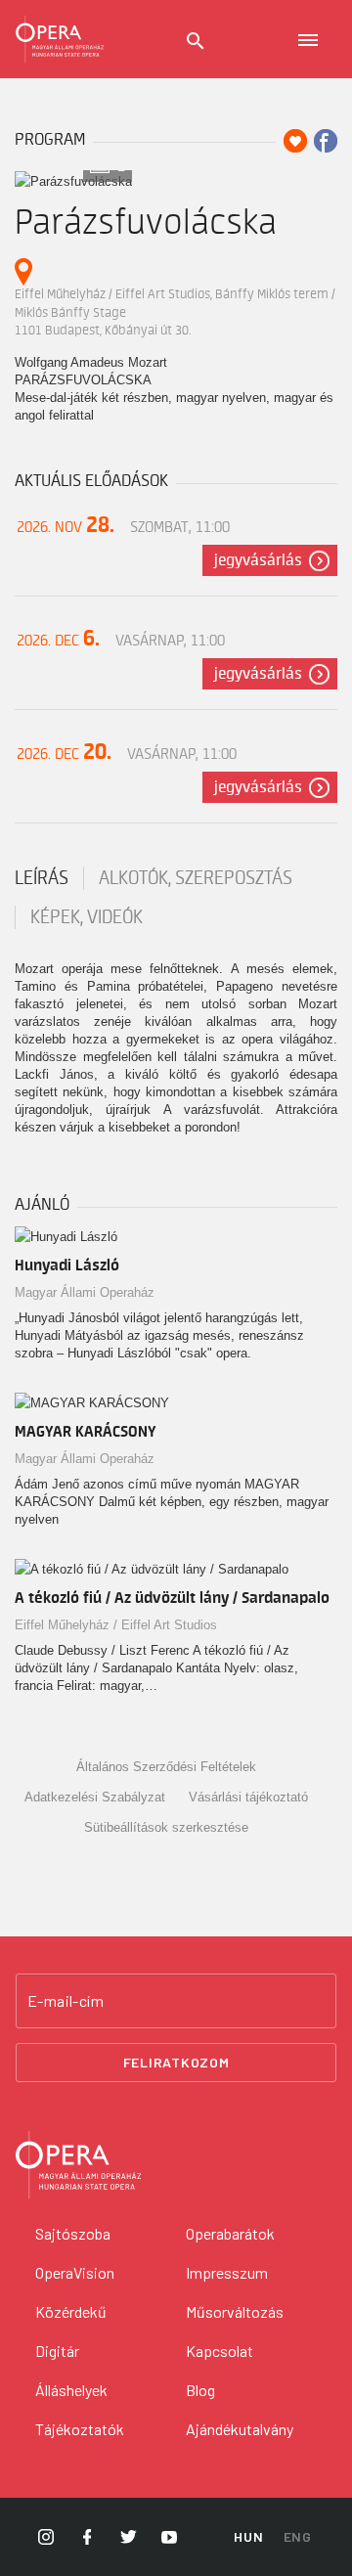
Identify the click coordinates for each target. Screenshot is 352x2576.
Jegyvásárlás (258, 560)
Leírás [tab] (42, 878)
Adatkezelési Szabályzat (95, 1797)
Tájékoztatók (80, 2429)
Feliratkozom (176, 2062)
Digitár (57, 2351)
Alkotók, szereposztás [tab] (196, 878)
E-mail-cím (66, 2001)
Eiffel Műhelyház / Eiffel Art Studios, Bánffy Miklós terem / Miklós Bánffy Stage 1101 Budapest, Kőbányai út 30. (175, 312)
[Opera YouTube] (169, 2537)
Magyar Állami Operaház (85, 1292)
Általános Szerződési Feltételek (166, 1767)
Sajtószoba (73, 2233)
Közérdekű (71, 2311)
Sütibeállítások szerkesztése (166, 1827)
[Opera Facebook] (87, 2537)
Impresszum (227, 2272)
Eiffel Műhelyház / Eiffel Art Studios (116, 1625)
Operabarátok (230, 2233)
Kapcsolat (220, 2351)
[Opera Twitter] (128, 2537)
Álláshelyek (71, 2390)
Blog (200, 2390)
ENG (298, 2536)
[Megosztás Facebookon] (326, 141)
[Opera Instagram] (46, 2537)
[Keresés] (196, 41)
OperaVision (75, 2272)
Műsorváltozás (235, 2311)
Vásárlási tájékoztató (248, 1797)
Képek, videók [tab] (87, 917)
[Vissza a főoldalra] (60, 39)
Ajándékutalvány (240, 2429)
